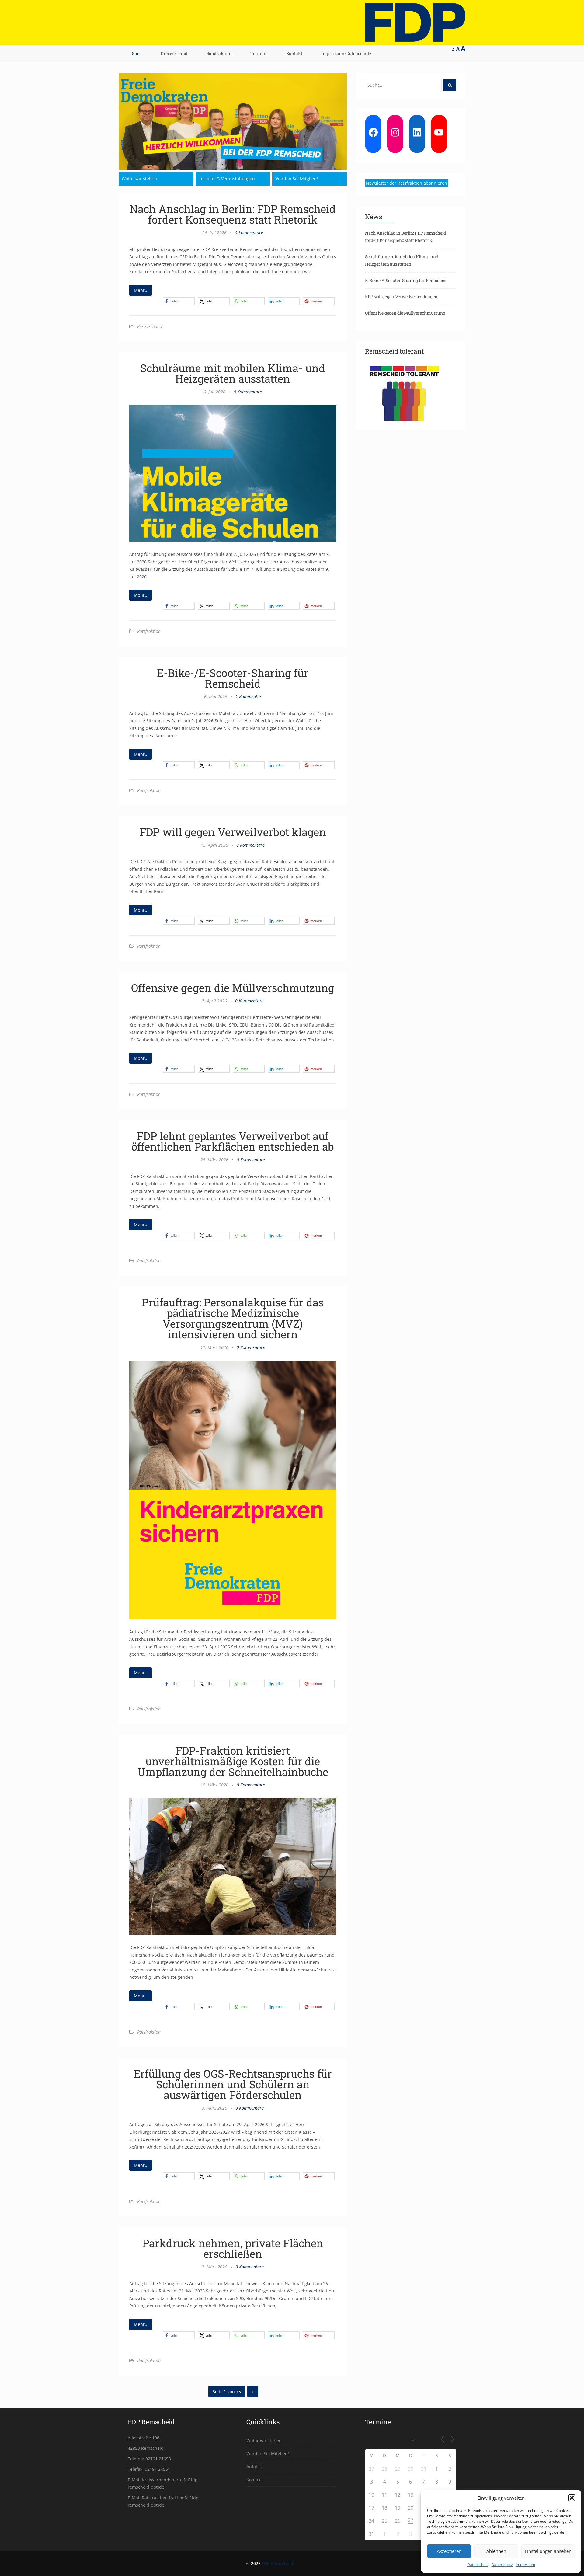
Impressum (525, 2565)
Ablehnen (496, 2551)
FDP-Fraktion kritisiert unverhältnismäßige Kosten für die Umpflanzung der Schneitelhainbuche (233, 1761)
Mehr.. (141, 290)
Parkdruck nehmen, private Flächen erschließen (233, 2248)
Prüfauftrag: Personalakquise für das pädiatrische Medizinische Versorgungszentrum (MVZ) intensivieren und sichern (233, 1318)
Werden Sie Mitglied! (297, 178)
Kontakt (294, 53)
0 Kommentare (249, 233)
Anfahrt (254, 2467)
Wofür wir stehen (139, 178)
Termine (259, 53)
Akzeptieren (449, 2551)
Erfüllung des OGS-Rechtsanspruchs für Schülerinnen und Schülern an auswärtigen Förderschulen (233, 2084)
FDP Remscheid (278, 2563)
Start (137, 53)
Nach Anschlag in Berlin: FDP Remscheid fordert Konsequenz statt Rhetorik (233, 214)
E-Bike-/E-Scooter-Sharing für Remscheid (233, 678)
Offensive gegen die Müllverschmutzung (233, 988)
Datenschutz (478, 2565)
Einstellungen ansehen (548, 2551)
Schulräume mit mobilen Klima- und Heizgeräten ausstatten (233, 373)
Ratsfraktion (219, 53)
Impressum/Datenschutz (346, 53)
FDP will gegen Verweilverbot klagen (233, 832)
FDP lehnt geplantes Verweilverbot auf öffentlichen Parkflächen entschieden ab (233, 1141)
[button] (572, 2498)
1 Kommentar (249, 697)
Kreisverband (174, 53)
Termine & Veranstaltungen (227, 178)
